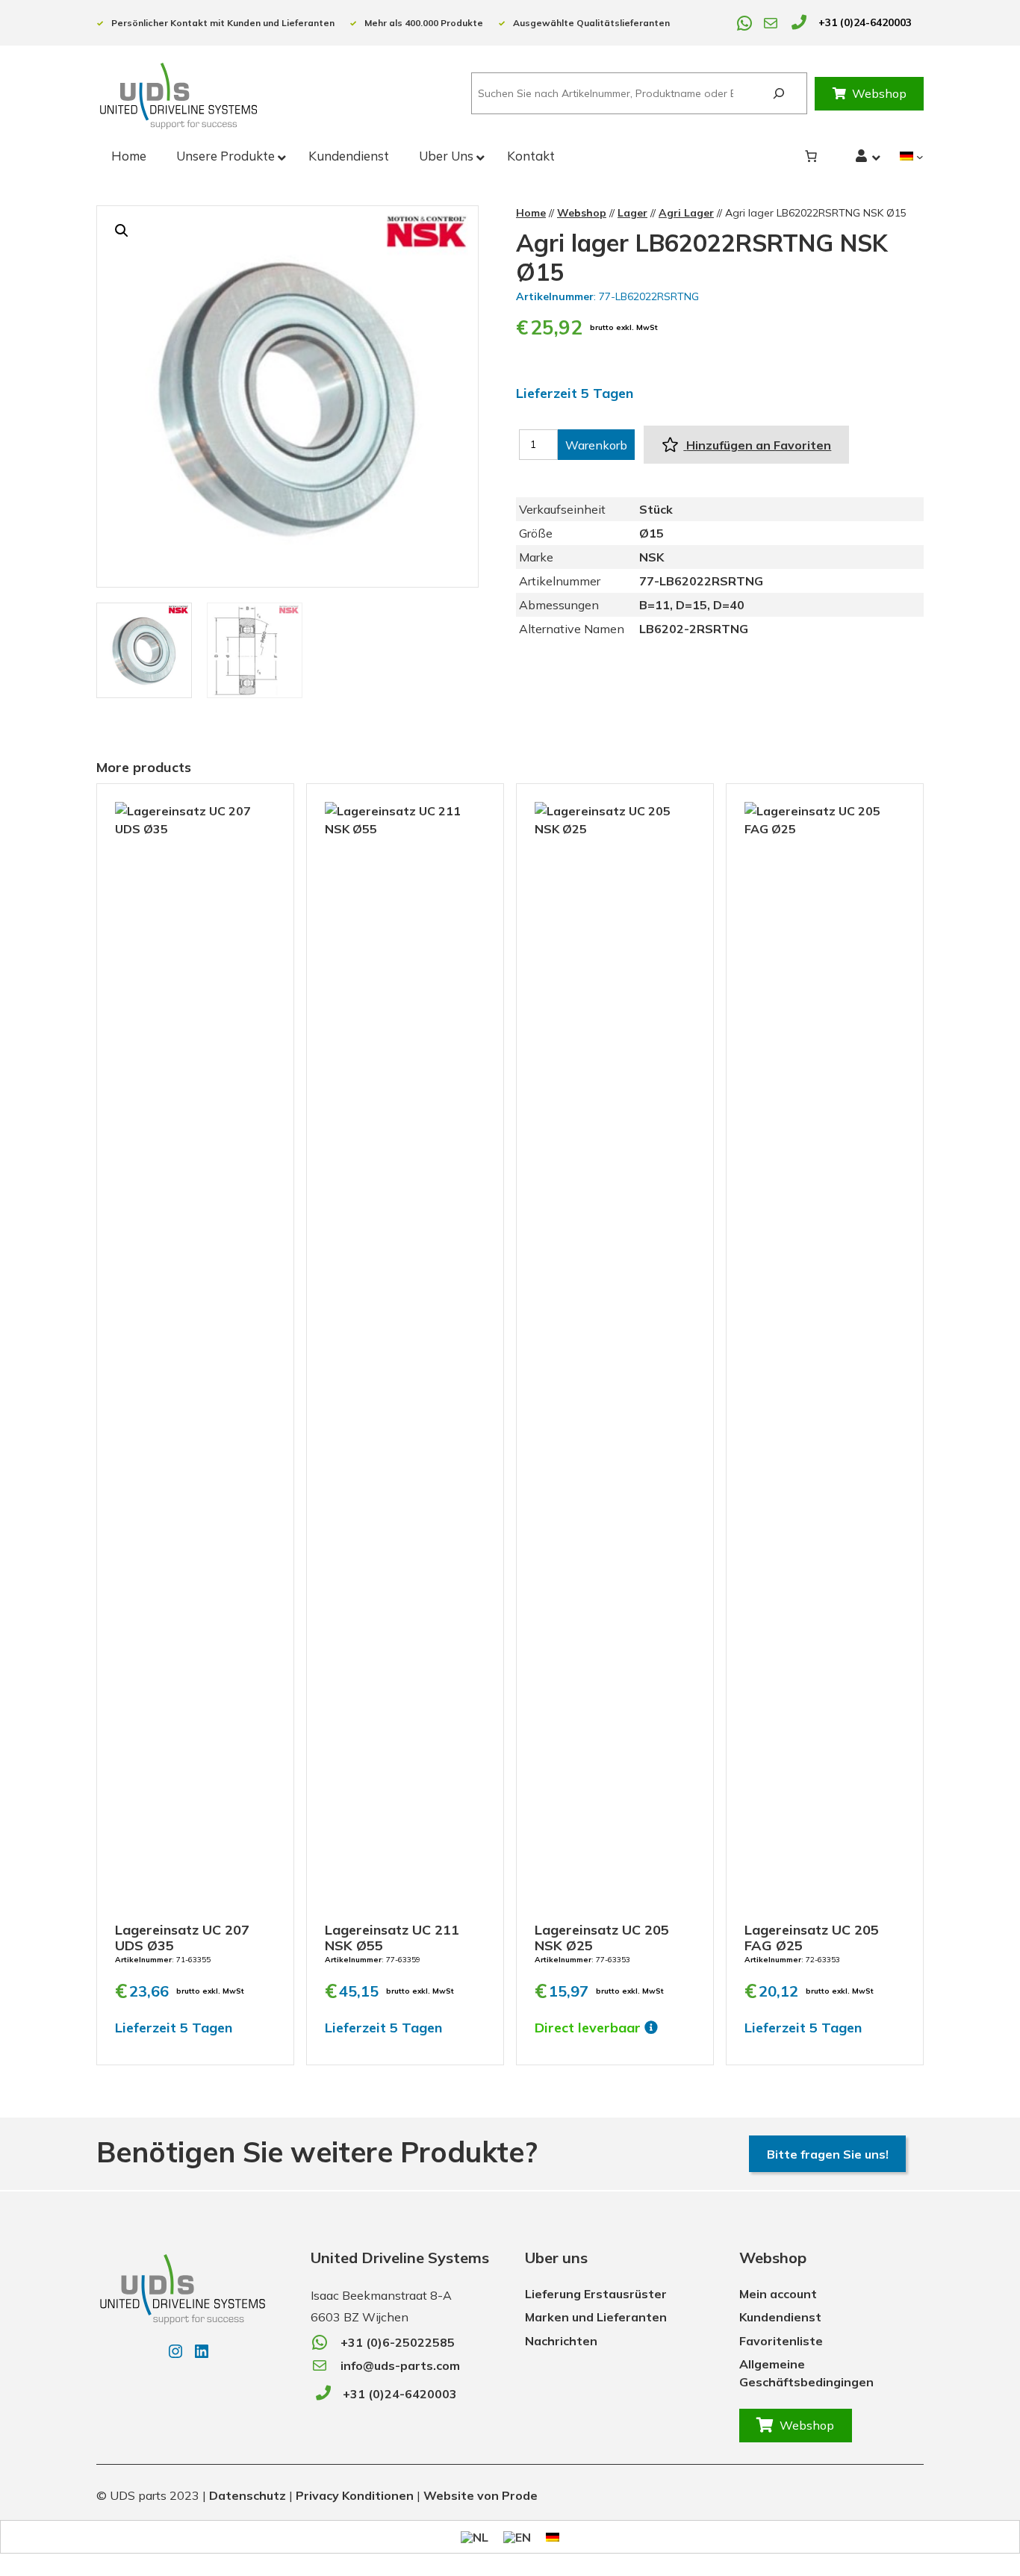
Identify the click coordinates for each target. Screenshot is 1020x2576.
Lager (632, 213)
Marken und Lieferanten (596, 2317)
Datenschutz (248, 2495)
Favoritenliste (781, 2341)
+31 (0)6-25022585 (398, 2342)
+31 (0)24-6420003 (865, 22)
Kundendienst (780, 2317)
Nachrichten (561, 2341)
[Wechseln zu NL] (475, 2537)
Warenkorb (596, 445)
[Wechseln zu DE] (553, 2536)
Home (531, 213)
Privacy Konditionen (355, 2495)
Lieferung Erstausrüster (596, 2294)
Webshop (879, 93)
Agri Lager (686, 213)
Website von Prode (481, 2495)
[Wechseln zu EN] (517, 2537)
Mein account (778, 2294)
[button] (122, 231)
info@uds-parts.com (400, 2365)
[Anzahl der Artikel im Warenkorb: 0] (811, 156)
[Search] (778, 94)
